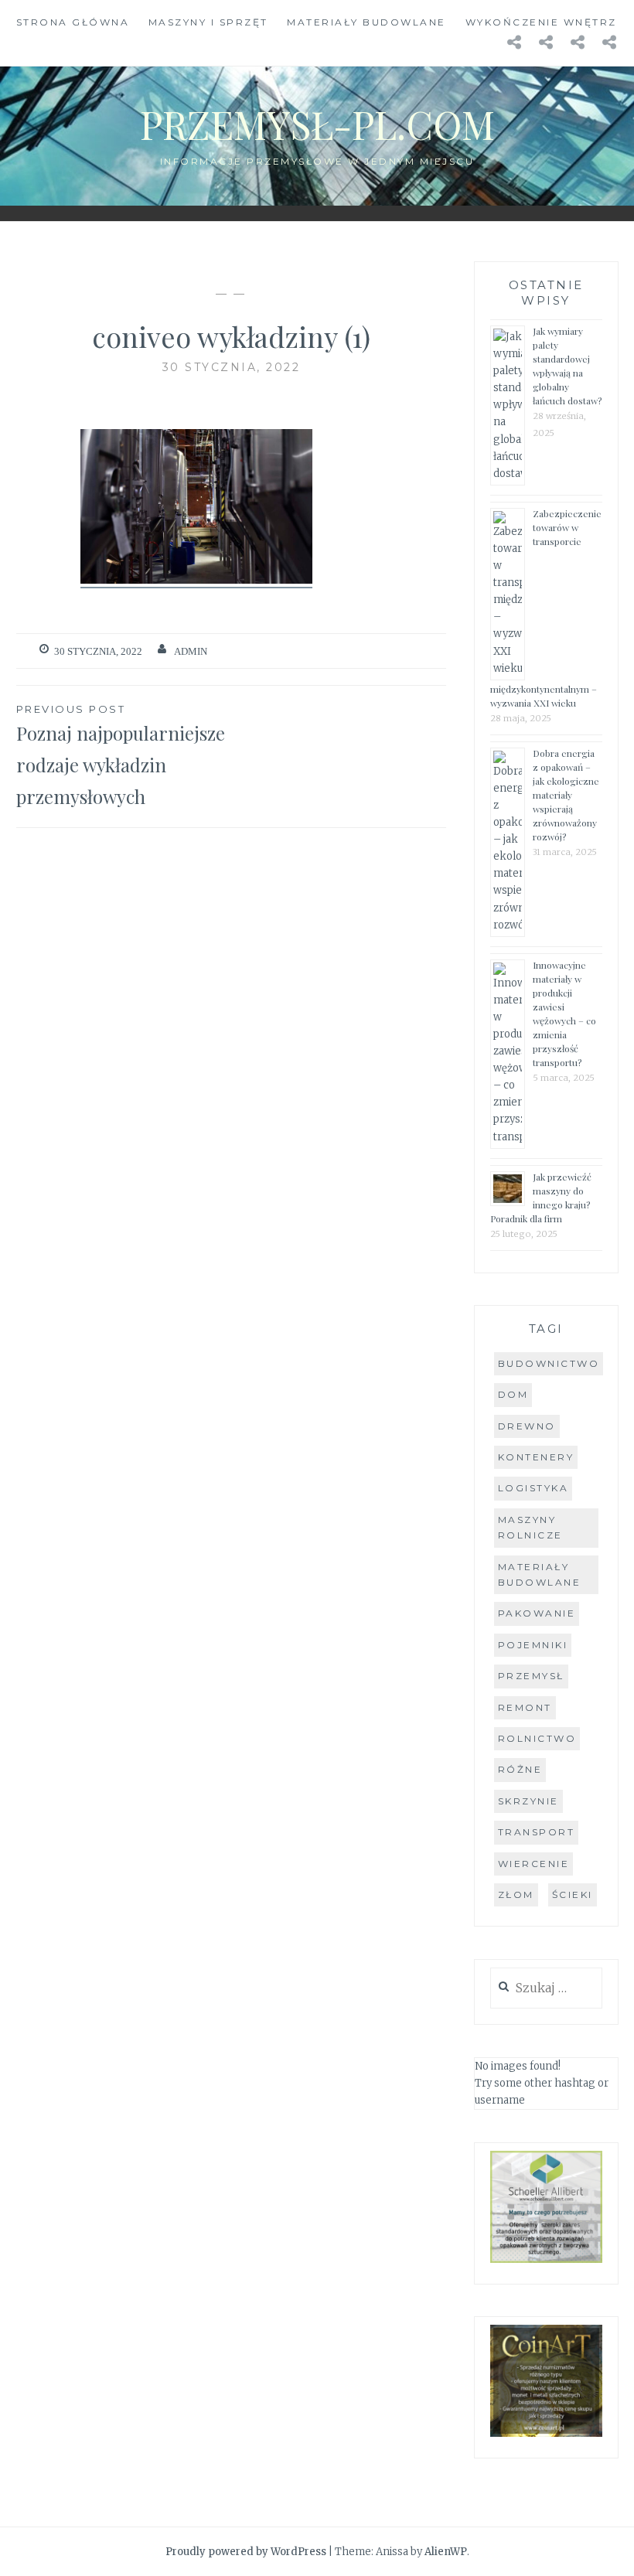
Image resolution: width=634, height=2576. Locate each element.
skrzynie (528, 1801)
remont (525, 1707)
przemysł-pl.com (317, 124)
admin (191, 651)
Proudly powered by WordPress (246, 2552)
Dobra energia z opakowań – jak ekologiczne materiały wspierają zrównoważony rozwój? (566, 795)
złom (516, 1895)
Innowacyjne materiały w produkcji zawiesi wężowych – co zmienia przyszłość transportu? (564, 1014)
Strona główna (73, 22)
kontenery (536, 1457)
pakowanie (537, 1613)
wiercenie (534, 1864)
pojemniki (533, 1645)
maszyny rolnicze (530, 1527)
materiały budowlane (540, 1574)
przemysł (531, 1676)
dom (513, 1394)
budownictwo (549, 1363)
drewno (527, 1426)
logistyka (533, 1488)
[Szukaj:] (546, 1989)
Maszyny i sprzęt (208, 22)
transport (537, 1832)
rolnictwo (537, 1738)
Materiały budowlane (366, 22)
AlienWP (446, 2552)
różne (520, 1769)
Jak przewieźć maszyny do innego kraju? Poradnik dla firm (541, 1198)
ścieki (573, 1895)
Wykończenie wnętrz (541, 22)
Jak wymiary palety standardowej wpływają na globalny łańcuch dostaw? (567, 366)
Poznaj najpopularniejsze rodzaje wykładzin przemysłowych (121, 756)
